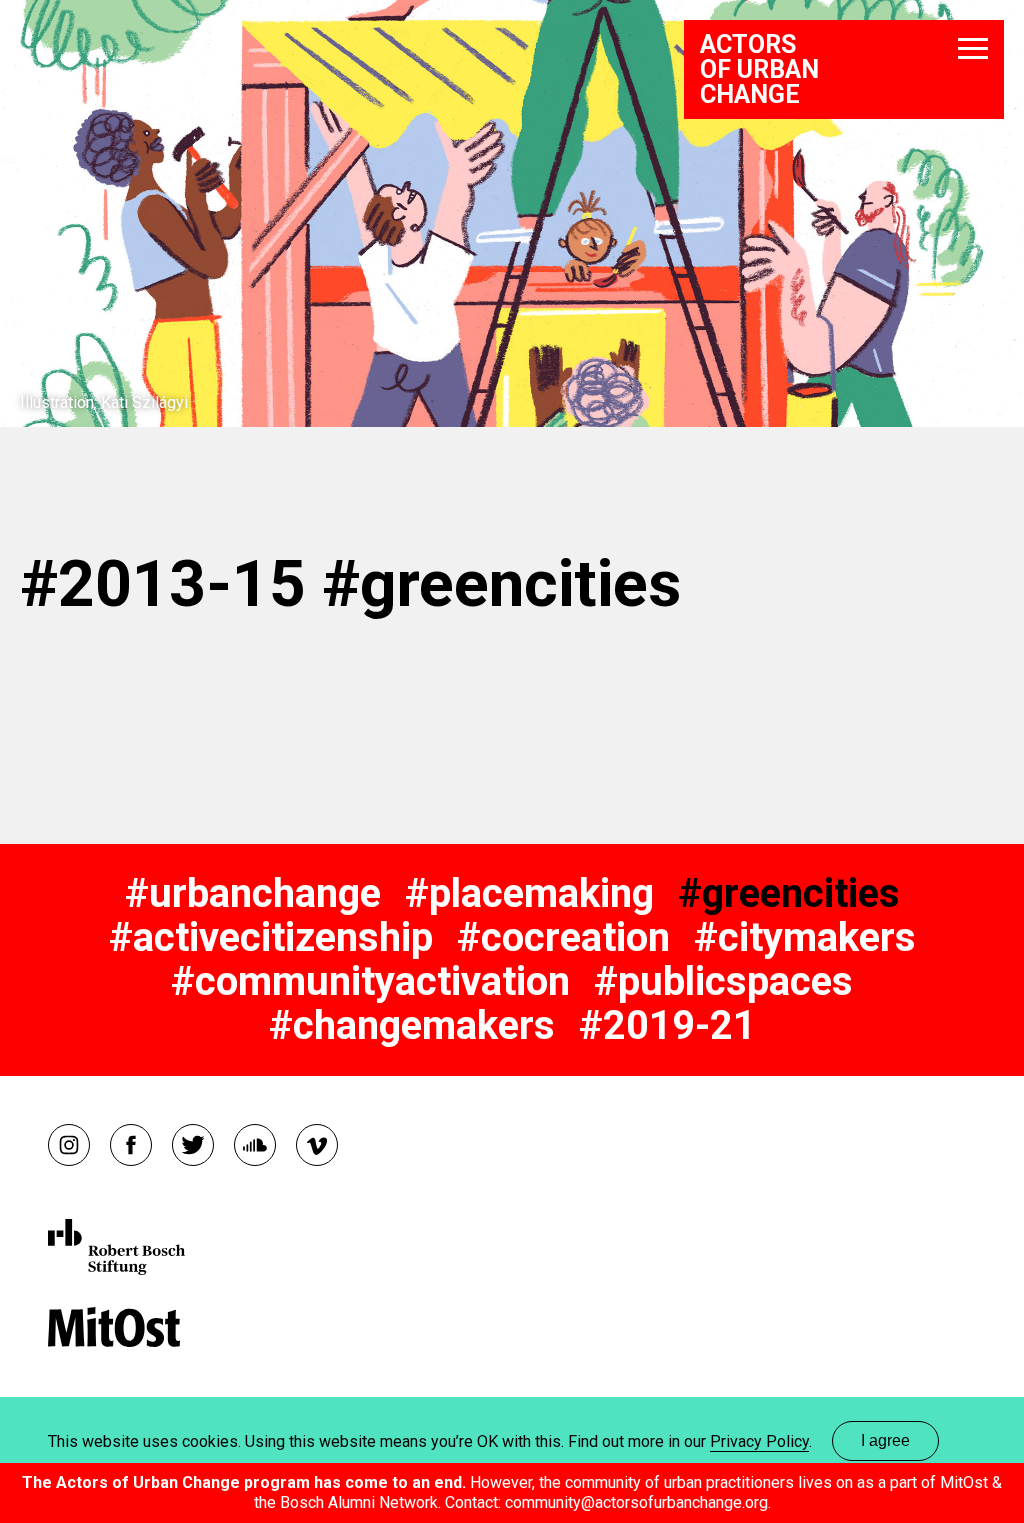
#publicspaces (723, 981)
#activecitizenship (271, 937)
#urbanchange (253, 893)
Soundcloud (255, 1145)
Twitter (193, 1145)
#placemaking (529, 893)
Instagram (69, 1145)
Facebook (131, 1145)
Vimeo (317, 1145)
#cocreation (563, 937)
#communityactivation (370, 981)
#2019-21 (667, 1025)
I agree (885, 1440)
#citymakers (805, 937)
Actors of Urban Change (759, 69)
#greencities (789, 893)
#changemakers (412, 1025)
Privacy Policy (759, 1441)
